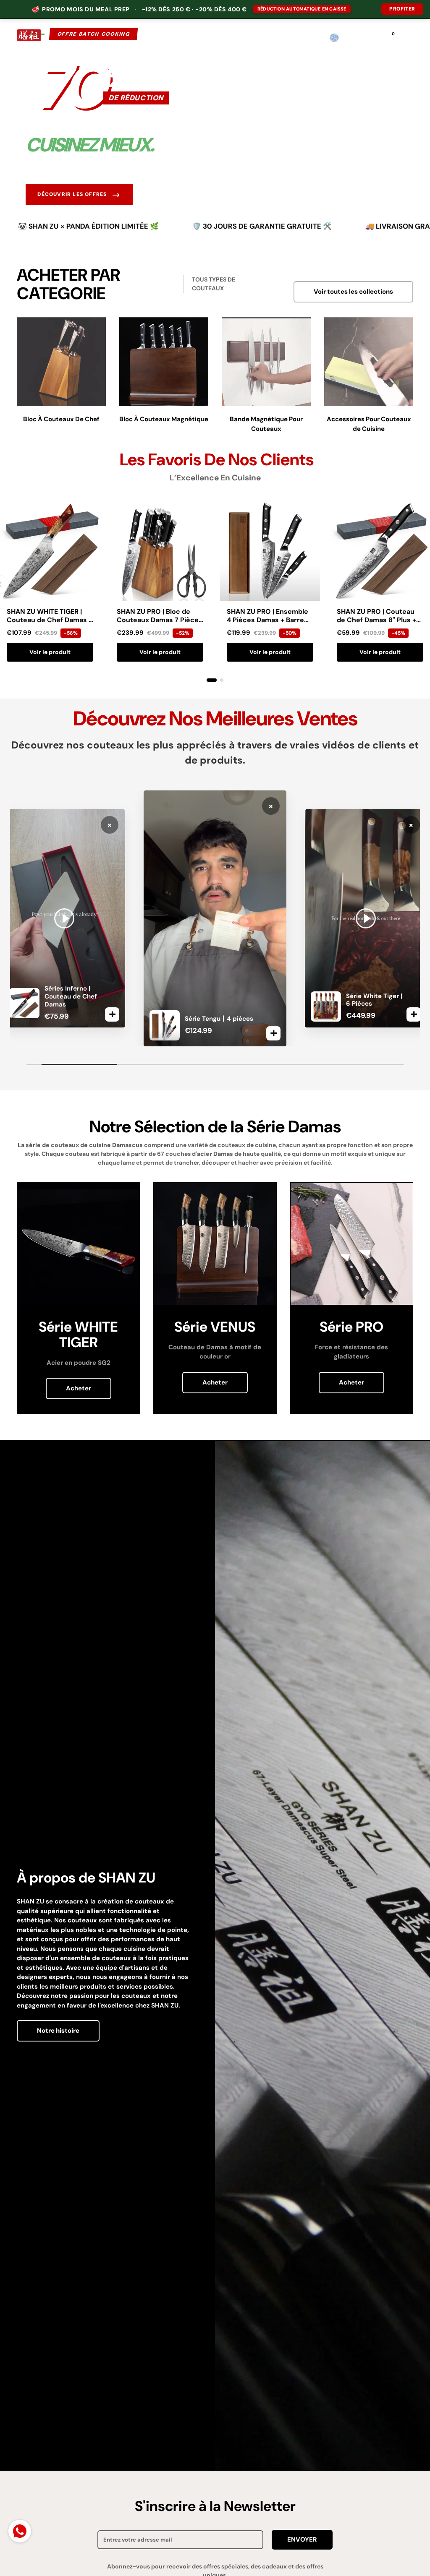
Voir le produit (50, 652)
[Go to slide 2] (222, 680)
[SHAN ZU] (29, 38)
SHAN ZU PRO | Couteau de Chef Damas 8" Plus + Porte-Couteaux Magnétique (376, 624)
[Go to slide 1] (212, 680)
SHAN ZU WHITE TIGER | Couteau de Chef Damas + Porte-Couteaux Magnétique (50, 624)
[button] (352, 38)
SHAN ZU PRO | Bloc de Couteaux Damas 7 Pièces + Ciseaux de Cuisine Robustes (160, 624)
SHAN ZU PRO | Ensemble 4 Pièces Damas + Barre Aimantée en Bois (267, 620)
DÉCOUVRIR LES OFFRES (79, 194)
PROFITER (402, 9)
